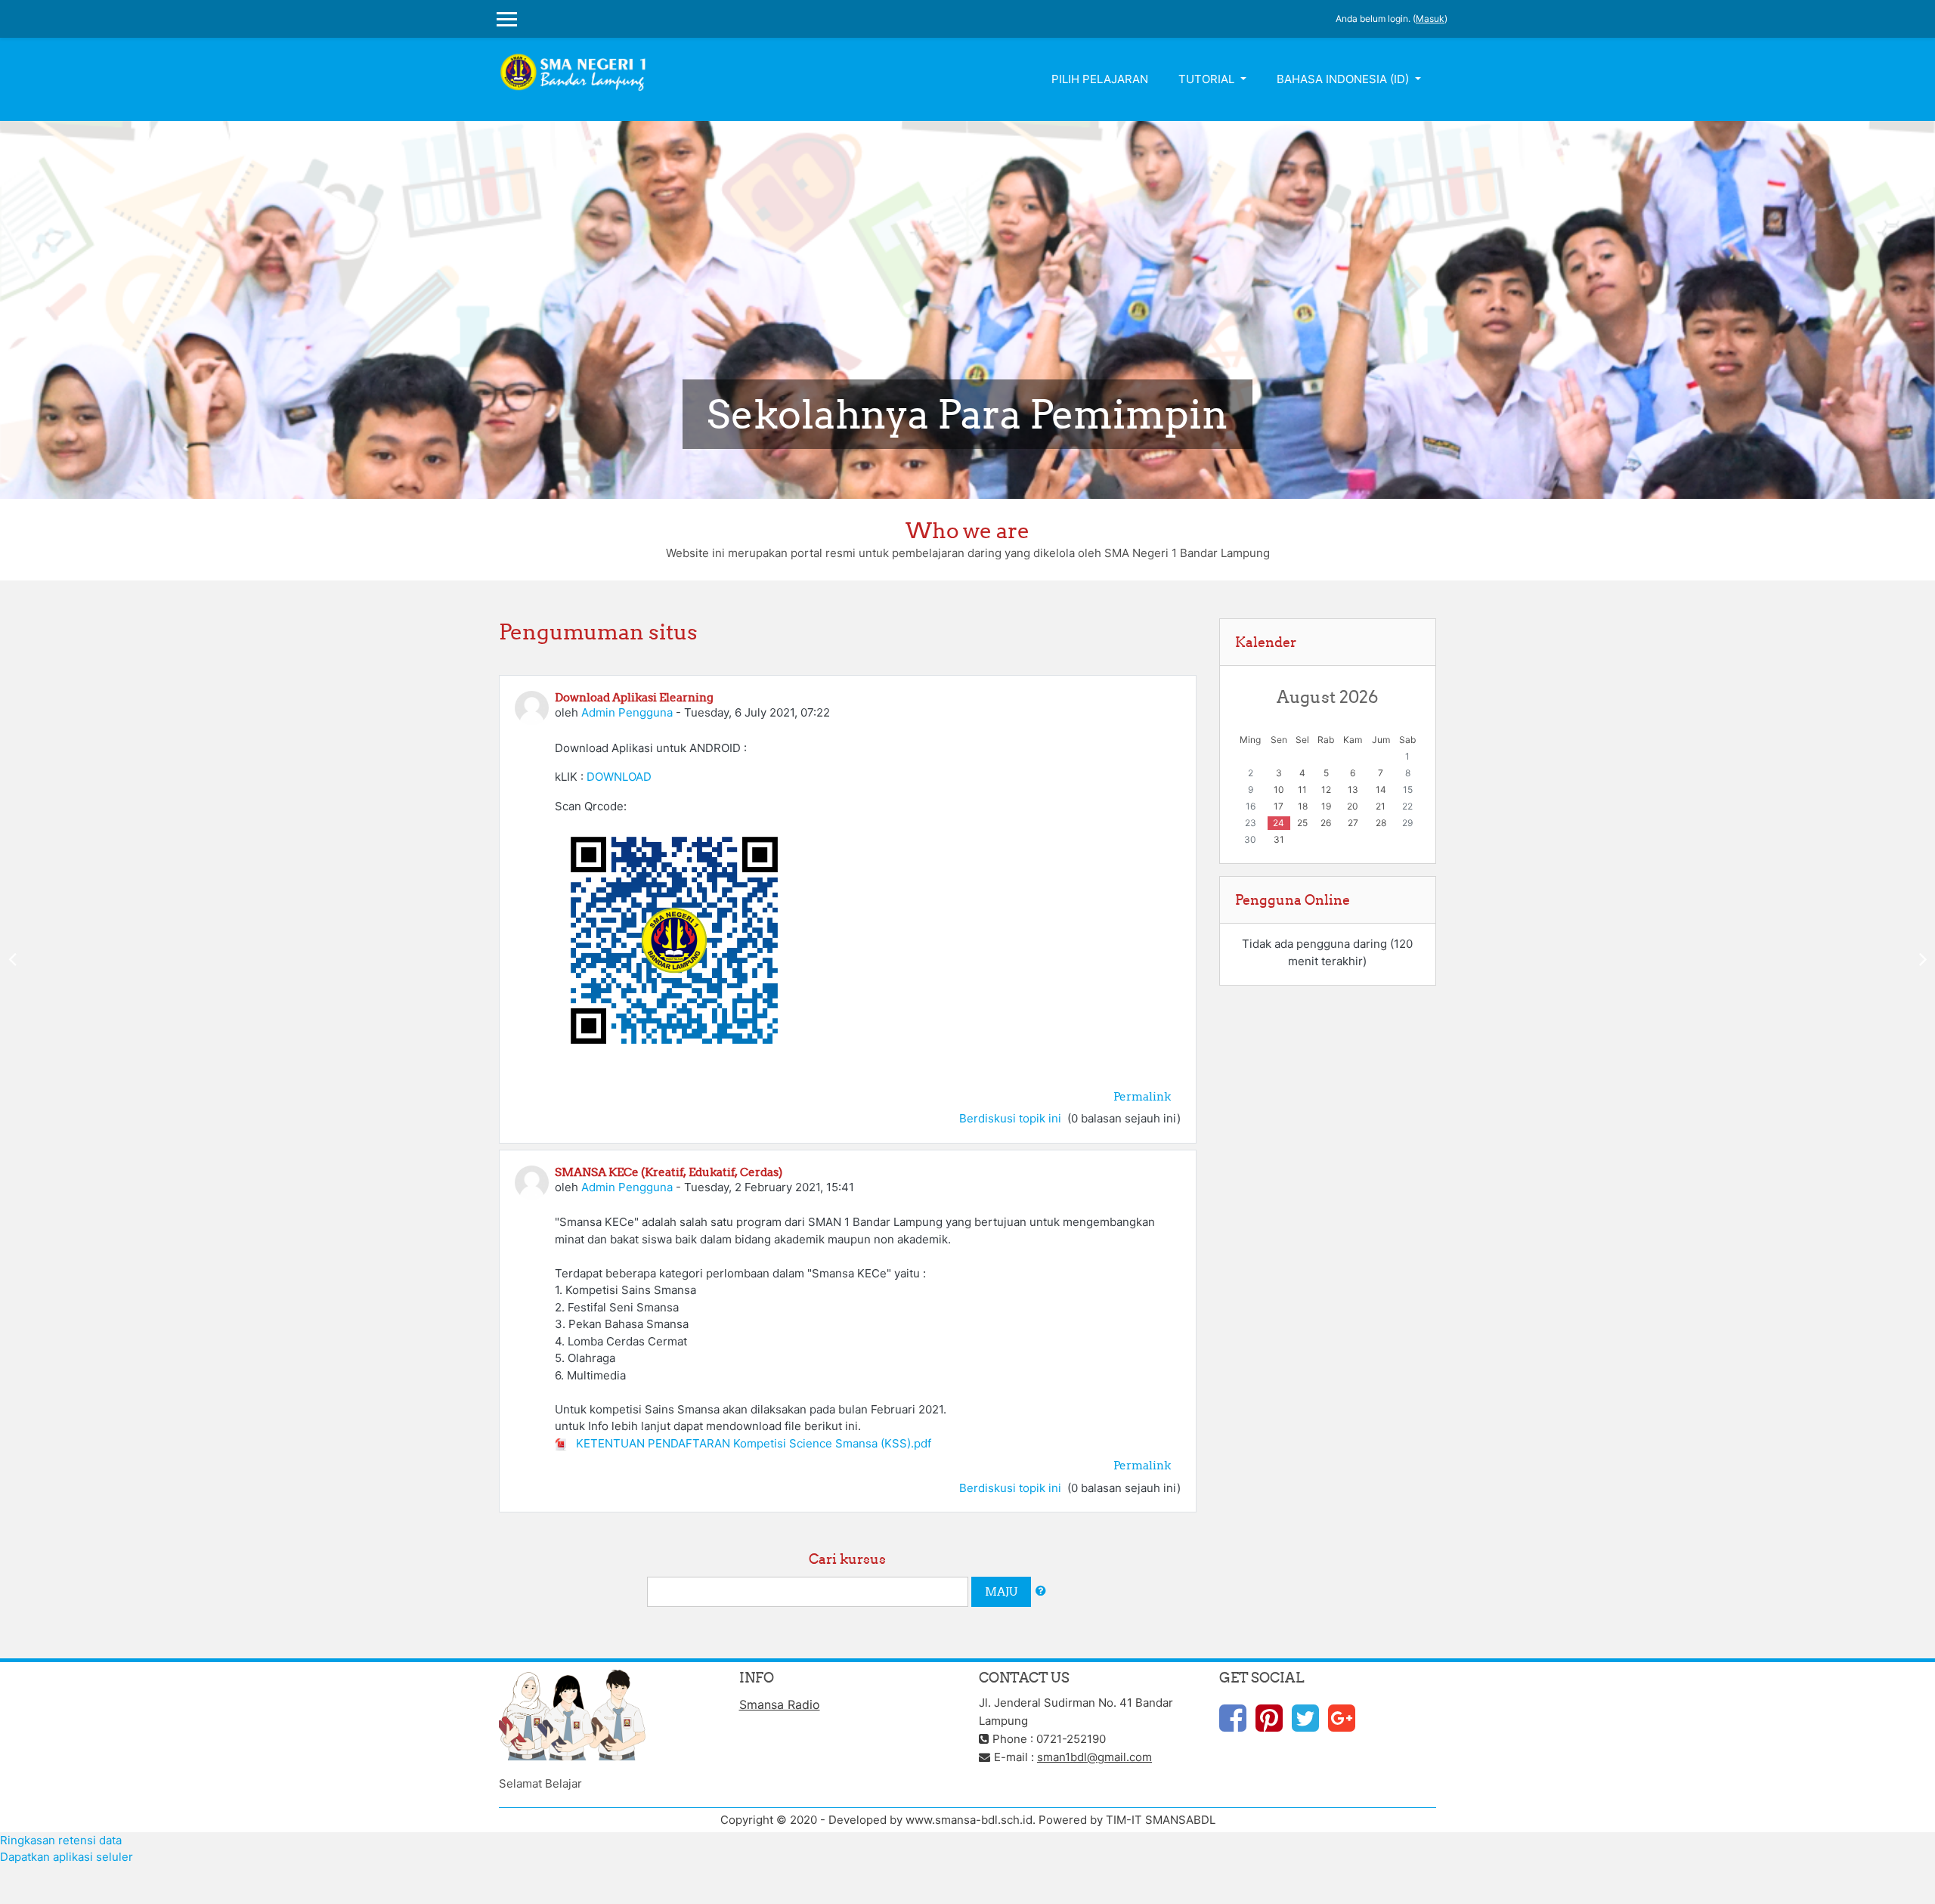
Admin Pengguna (627, 712)
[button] (1041, 1591)
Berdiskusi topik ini (1012, 1118)
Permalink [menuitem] (1142, 1096)
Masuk (1430, 19)
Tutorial (1208, 79)
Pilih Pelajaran (1100, 79)
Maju (1001, 1591)
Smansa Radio (780, 1704)
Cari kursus (847, 1559)
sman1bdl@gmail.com (1094, 1757)
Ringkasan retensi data (61, 1840)
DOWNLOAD (619, 777)
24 (1279, 823)
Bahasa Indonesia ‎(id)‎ (1344, 79)
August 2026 (1327, 697)
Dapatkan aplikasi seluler (67, 1857)
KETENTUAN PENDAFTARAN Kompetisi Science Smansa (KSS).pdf (752, 1443)
